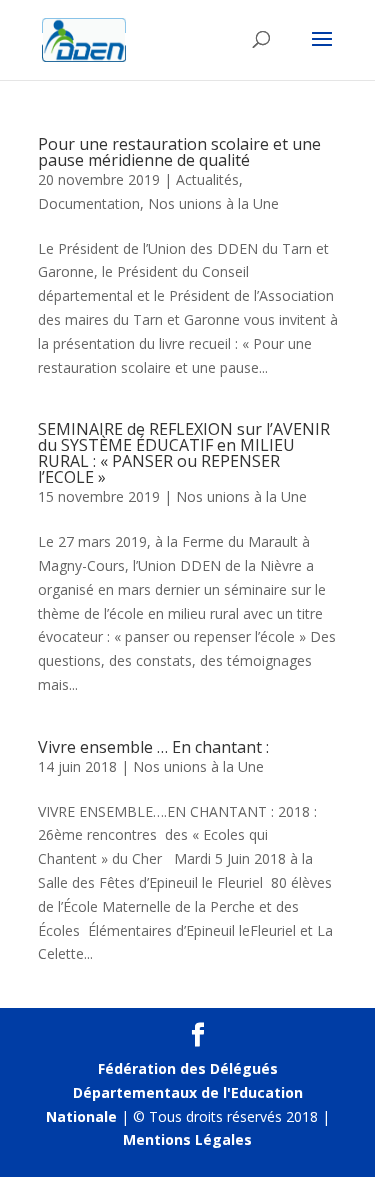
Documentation (89, 203)
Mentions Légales (187, 1139)
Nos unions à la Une (213, 203)
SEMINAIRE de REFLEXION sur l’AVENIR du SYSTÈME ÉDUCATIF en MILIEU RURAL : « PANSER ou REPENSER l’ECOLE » (184, 453)
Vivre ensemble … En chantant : (153, 747)
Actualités (207, 179)
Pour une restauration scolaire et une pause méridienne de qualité (179, 152)
